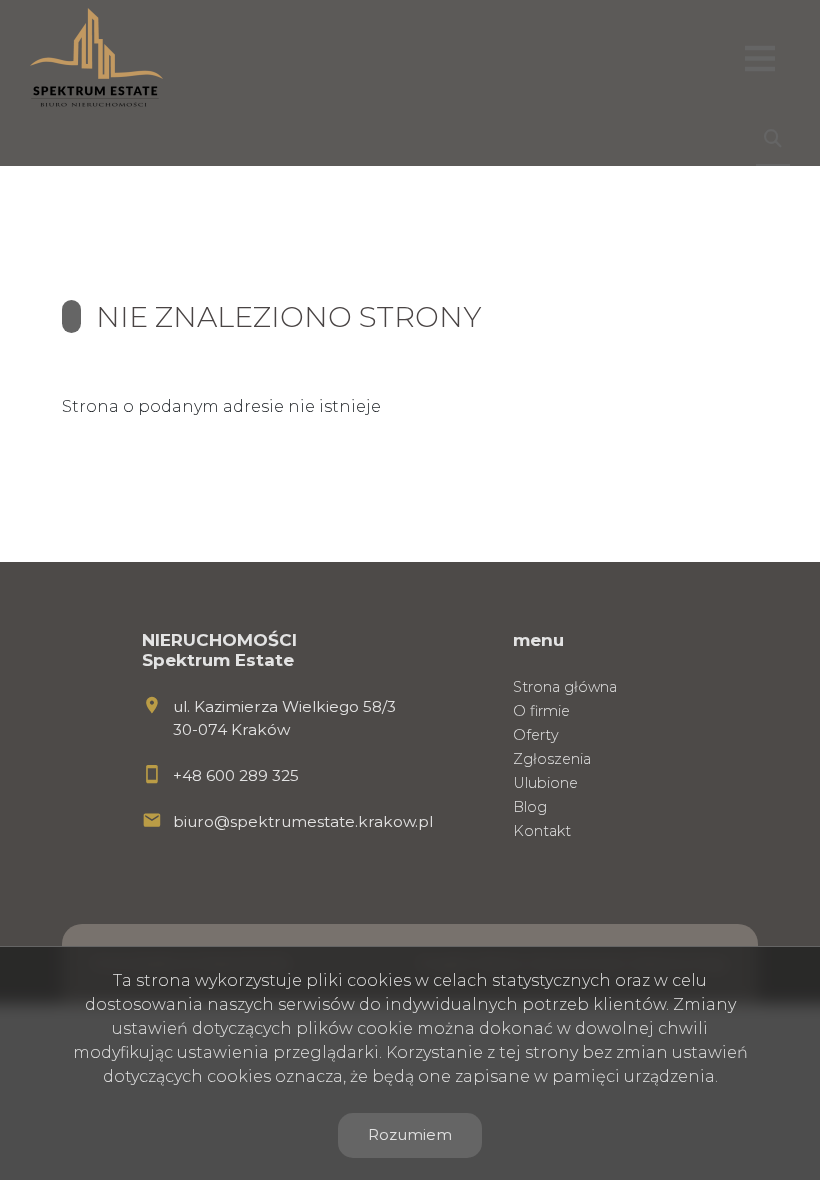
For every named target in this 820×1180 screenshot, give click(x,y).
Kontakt (542, 831)
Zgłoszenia (552, 759)
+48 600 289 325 (236, 775)
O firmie (541, 711)
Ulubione (545, 783)
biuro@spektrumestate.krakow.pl (303, 821)
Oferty (536, 735)
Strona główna (565, 687)
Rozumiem (410, 1134)
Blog (530, 807)
